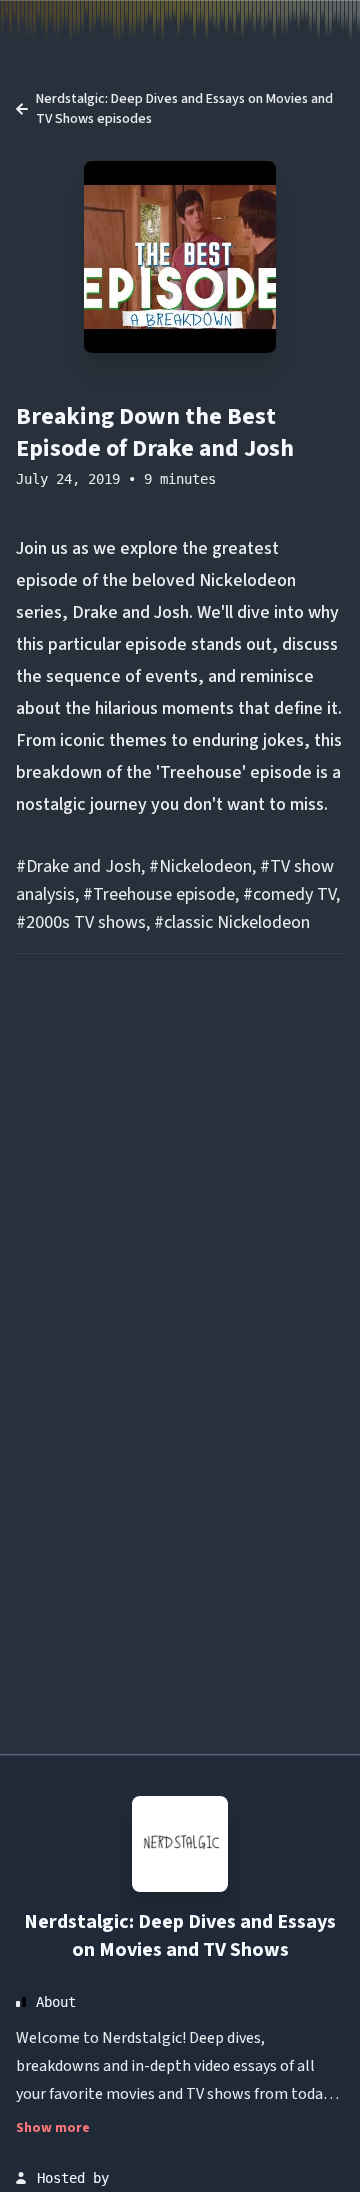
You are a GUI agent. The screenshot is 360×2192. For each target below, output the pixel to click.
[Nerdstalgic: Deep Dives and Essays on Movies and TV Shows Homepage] (180, 1844)
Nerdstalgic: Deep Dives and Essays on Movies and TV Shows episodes (184, 109)
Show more (53, 2128)
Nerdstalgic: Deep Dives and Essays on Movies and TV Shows (180, 1936)
